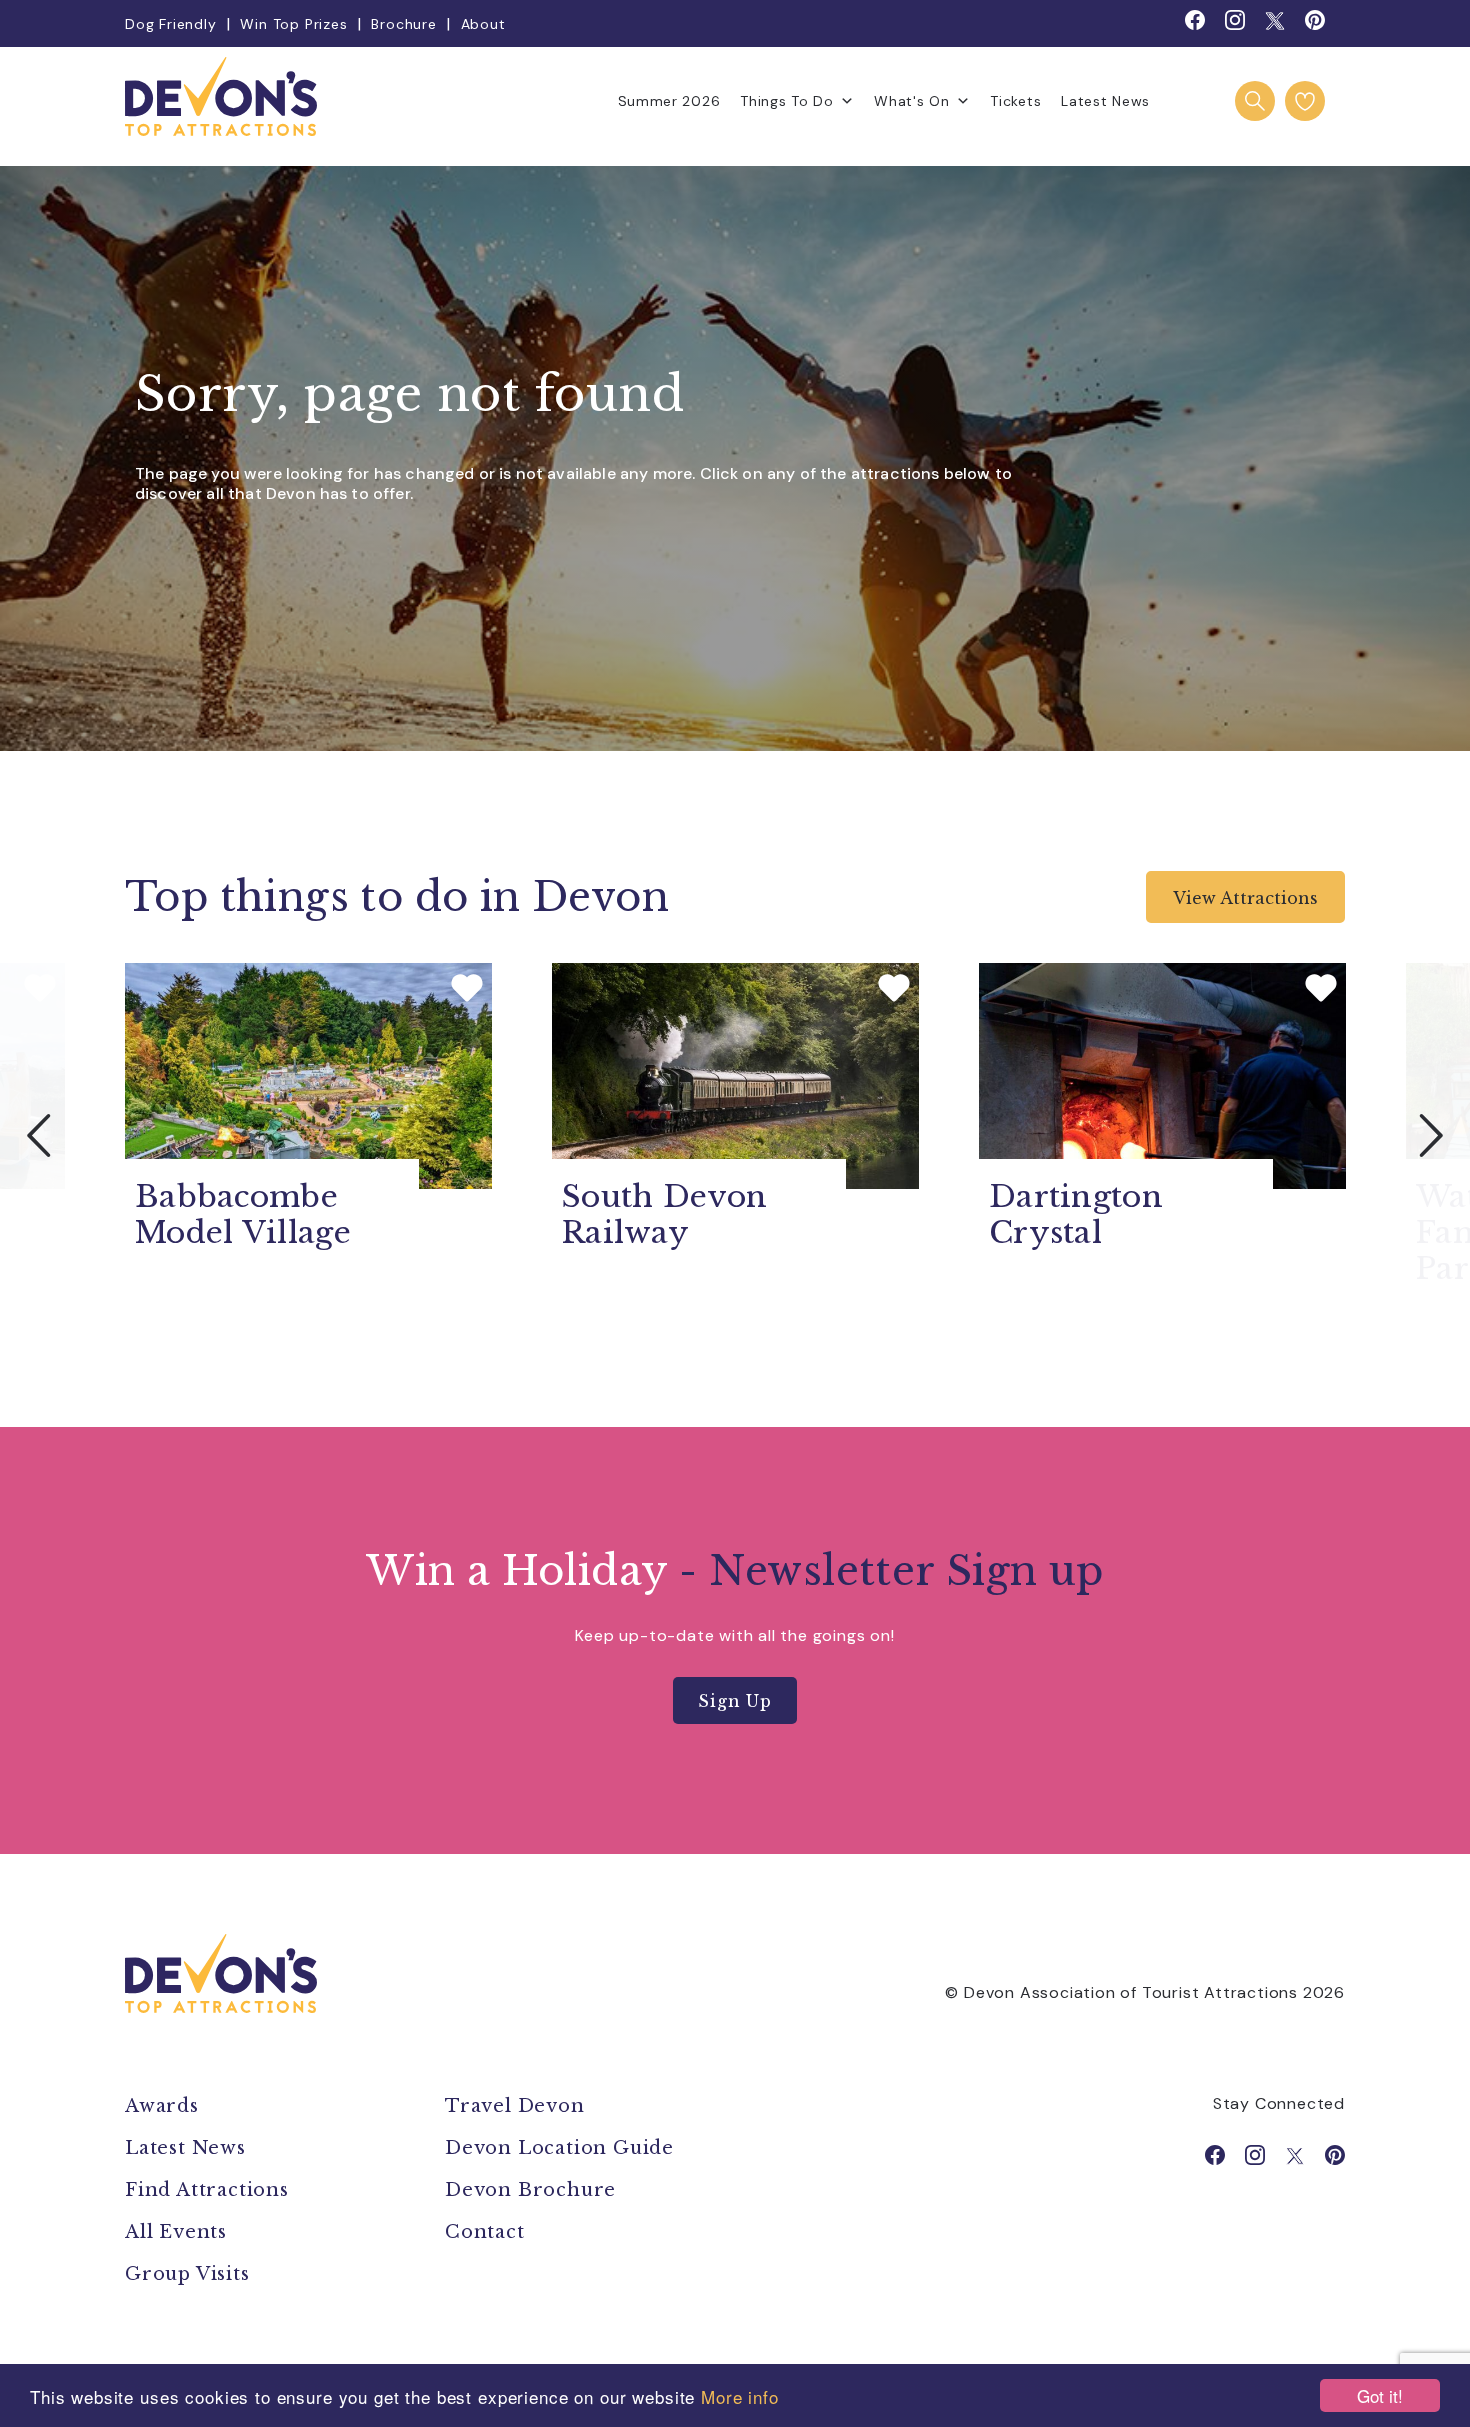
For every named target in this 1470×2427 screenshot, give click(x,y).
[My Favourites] (1305, 101)
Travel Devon (515, 2106)
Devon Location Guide (559, 2148)
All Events (176, 2232)
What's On (911, 101)
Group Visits (190, 2274)
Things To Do (786, 101)
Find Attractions (207, 2190)
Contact (485, 2232)
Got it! (1380, 2395)
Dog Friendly (171, 24)
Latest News (1105, 101)
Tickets (1015, 101)
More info (740, 2396)
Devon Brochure (530, 2190)
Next (1430, 1135)
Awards (162, 2106)
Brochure (403, 24)
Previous (40, 1135)
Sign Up (735, 1701)
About (483, 24)
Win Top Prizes (293, 24)
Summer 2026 (669, 101)
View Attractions (1245, 898)
